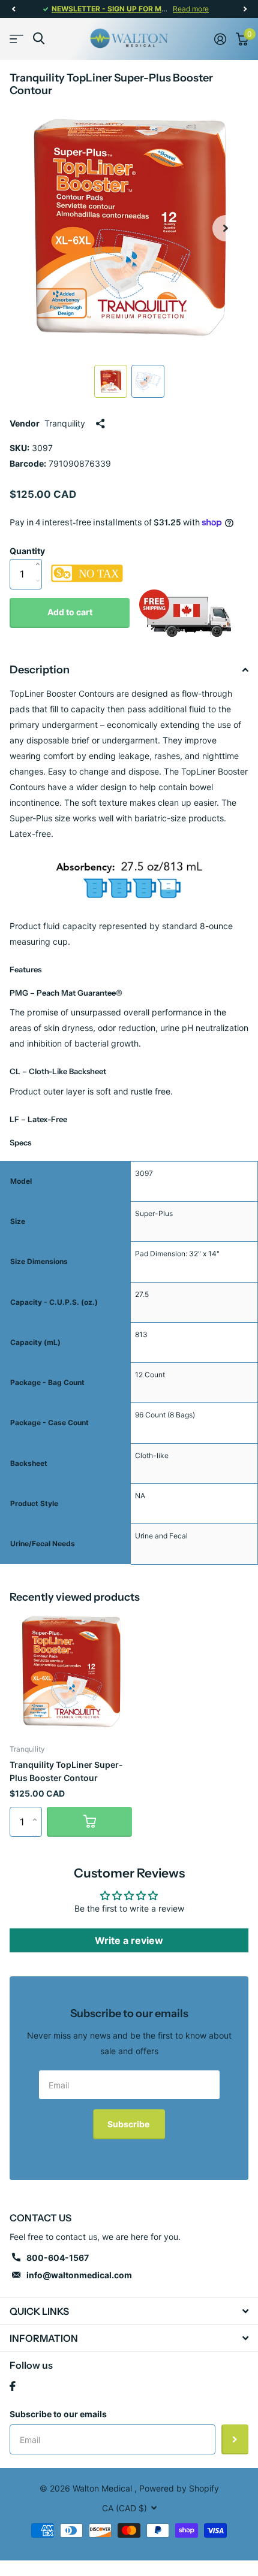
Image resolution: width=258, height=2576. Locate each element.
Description (40, 670)
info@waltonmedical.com (79, 2275)
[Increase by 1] (40, 552)
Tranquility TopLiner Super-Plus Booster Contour (66, 1771)
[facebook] (13, 2386)
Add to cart (70, 612)
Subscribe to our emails (58, 2414)
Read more (191, 9)
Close (129, 2311)
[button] (13, 9)
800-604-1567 (58, 2258)
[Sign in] (220, 39)
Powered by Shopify (179, 2488)
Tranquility (65, 423)
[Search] (39, 39)
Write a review (129, 1940)
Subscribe (129, 2124)
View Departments (16, 39)
